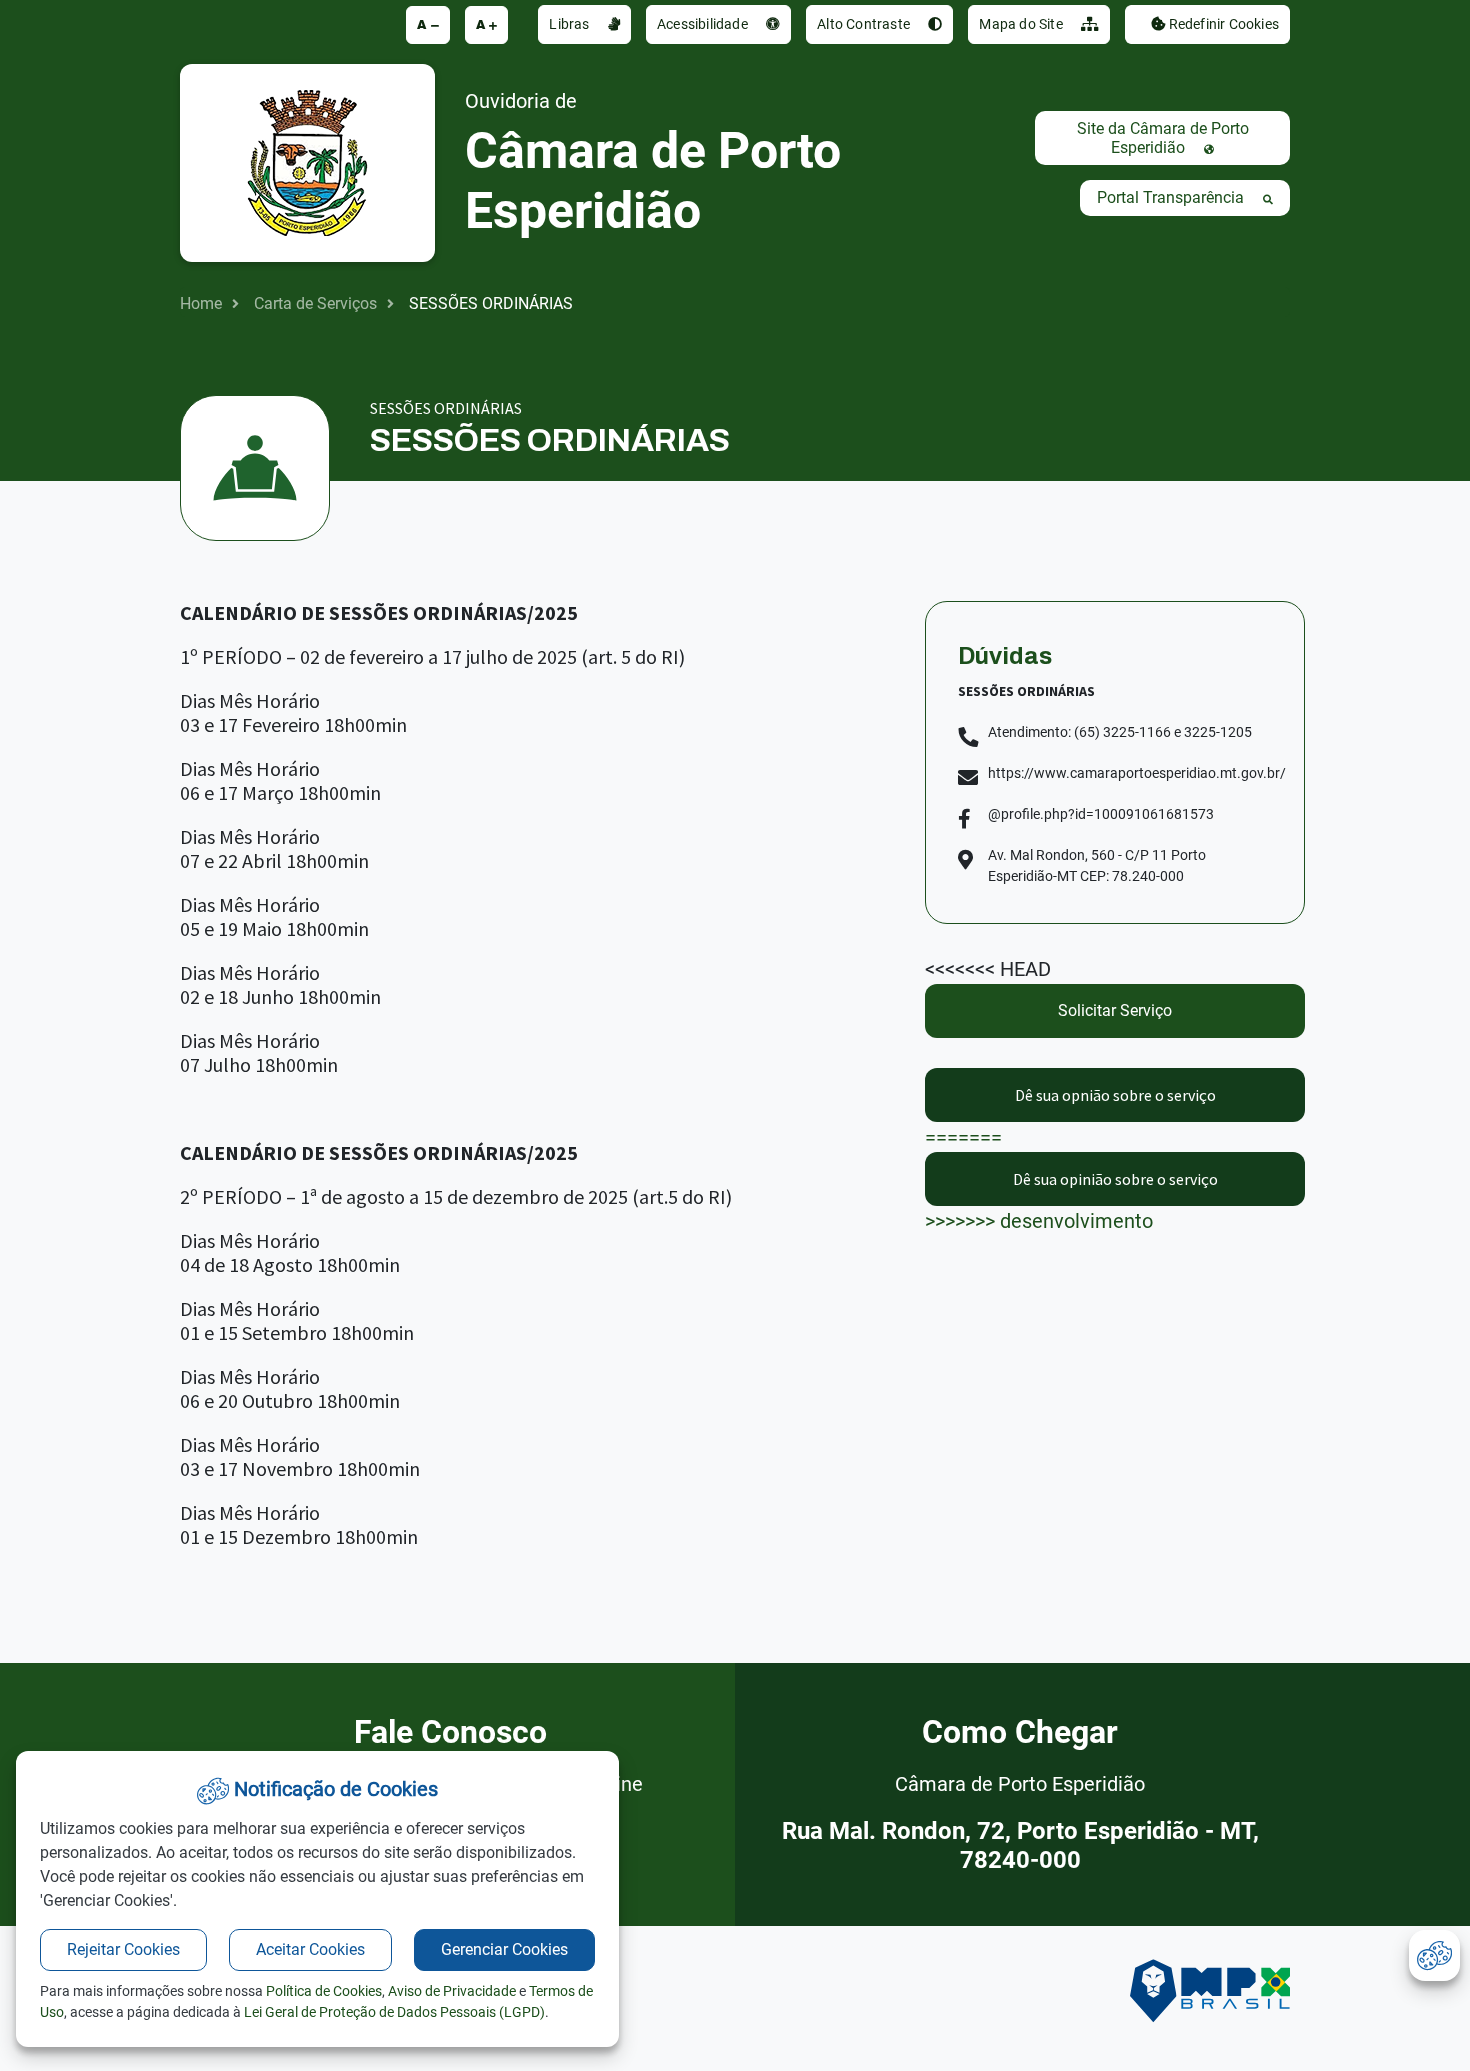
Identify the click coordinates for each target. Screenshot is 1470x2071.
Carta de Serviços (315, 303)
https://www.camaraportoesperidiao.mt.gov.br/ (1137, 773)
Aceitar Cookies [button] (310, 1949)
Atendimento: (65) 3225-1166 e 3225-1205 (1120, 732)
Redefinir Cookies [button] (1222, 24)
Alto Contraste (865, 24)
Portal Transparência (1172, 197)
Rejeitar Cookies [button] (123, 1949)
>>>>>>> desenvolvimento (1071, 1201)
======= (1070, 1117)
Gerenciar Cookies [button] (504, 1949)
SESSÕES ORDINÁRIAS (491, 303)
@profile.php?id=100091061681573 (1101, 814)
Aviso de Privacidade (452, 1991)
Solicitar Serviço (1115, 1010)
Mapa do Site (1022, 24)
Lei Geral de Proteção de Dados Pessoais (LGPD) (394, 2012)
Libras (570, 24)
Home (201, 303)
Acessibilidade (704, 24)
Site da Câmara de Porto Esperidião (1163, 138)
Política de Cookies (324, 1991)
